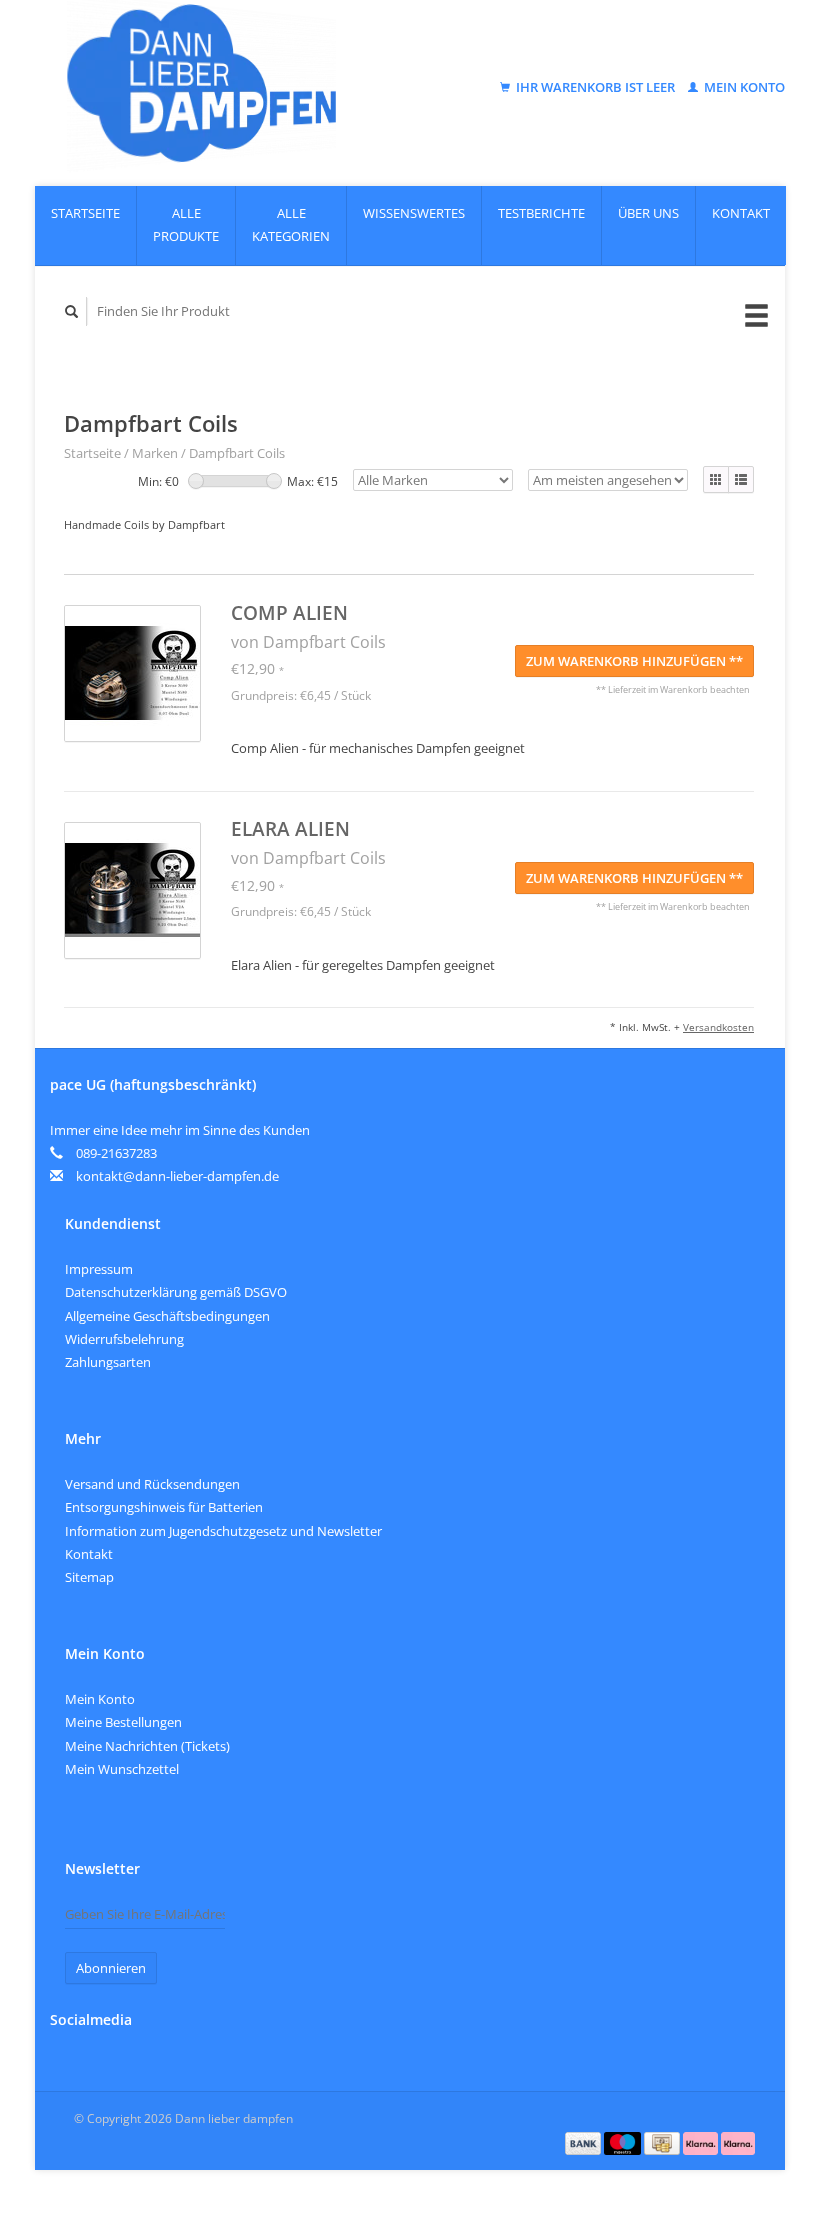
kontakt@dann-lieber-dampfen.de (177, 1176)
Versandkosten (718, 1027)
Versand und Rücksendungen (152, 1484)
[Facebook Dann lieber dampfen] (69, 2072)
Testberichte (541, 213)
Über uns (648, 213)
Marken (155, 453)
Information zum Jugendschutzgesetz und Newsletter (223, 1531)
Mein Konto (743, 87)
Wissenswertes (414, 213)
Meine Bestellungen (123, 1722)
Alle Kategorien (291, 224)
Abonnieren (111, 1968)
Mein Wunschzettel (122, 1769)
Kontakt (741, 213)
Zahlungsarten (108, 1362)
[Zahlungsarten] (585, 2142)
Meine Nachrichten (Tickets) (147, 1746)
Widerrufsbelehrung (124, 1339)
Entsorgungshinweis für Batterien (164, 1507)
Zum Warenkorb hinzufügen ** (634, 661)
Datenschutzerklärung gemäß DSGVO (176, 1292)
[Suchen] (72, 311)
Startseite (85, 213)
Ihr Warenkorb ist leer (595, 87)
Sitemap (89, 1577)
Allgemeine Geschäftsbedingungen (167, 1316)
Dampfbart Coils (237, 453)
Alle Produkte (186, 224)
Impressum (99, 1269)
